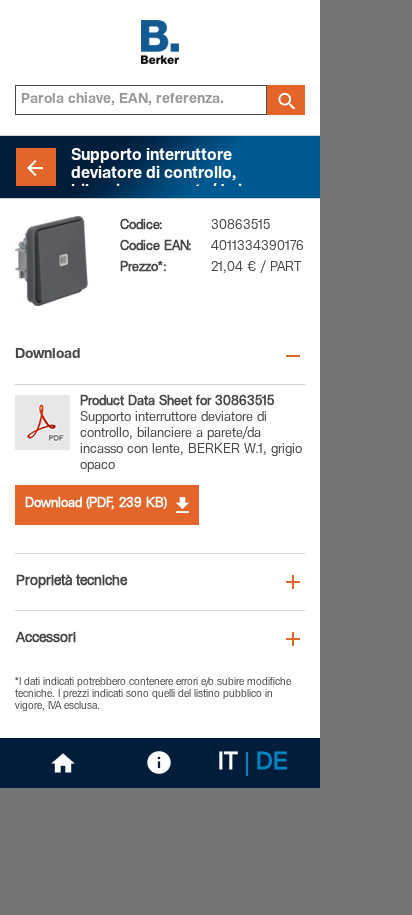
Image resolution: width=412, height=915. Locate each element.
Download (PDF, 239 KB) (96, 504)
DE (272, 764)
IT (228, 764)
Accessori (46, 639)
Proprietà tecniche (71, 582)
